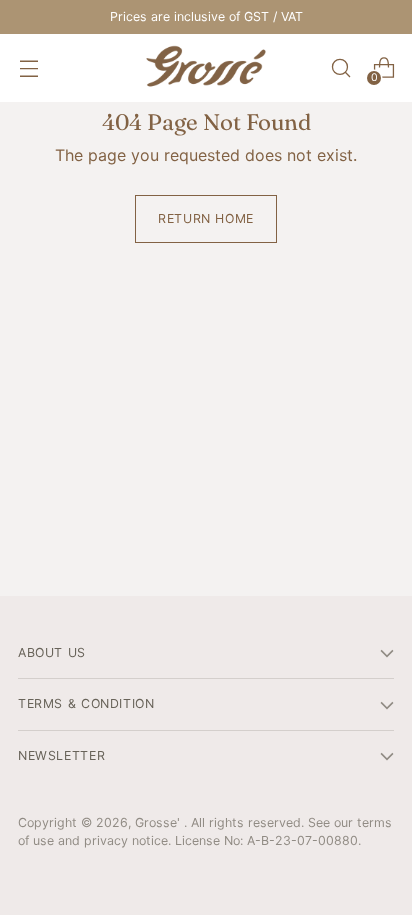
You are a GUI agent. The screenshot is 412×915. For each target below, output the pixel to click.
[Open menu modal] (28, 68)
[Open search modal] (340, 68)
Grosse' (159, 822)
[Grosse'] (206, 68)
